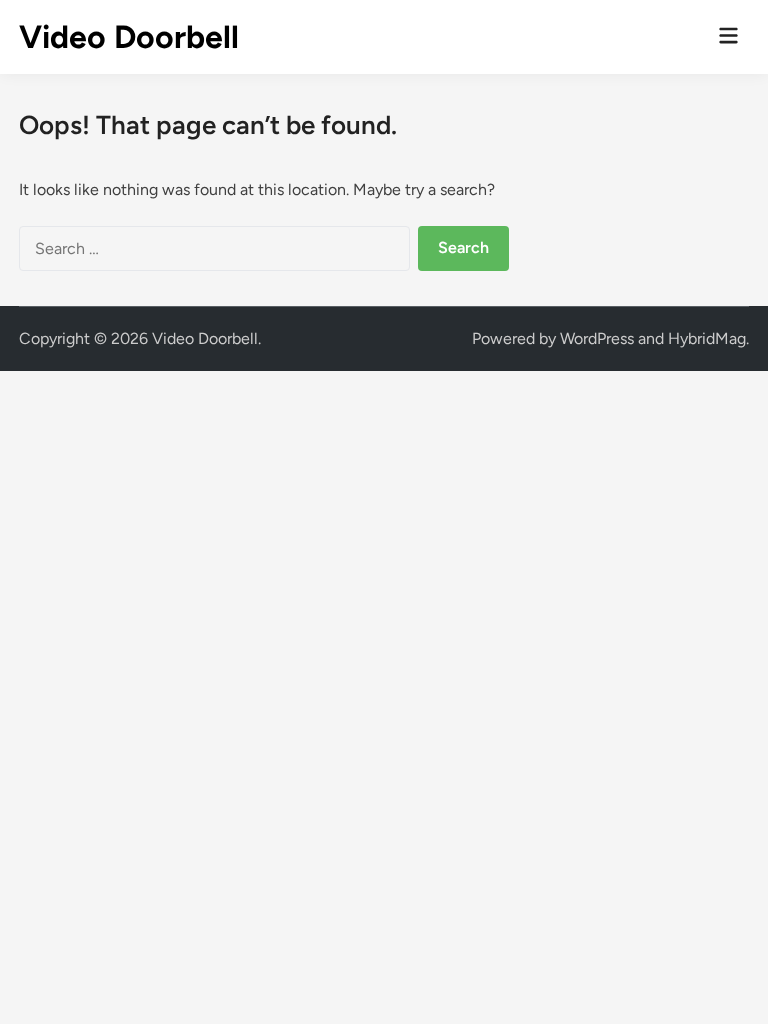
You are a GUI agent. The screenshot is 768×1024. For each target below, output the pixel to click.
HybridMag (707, 338)
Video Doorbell (129, 37)
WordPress (597, 338)
